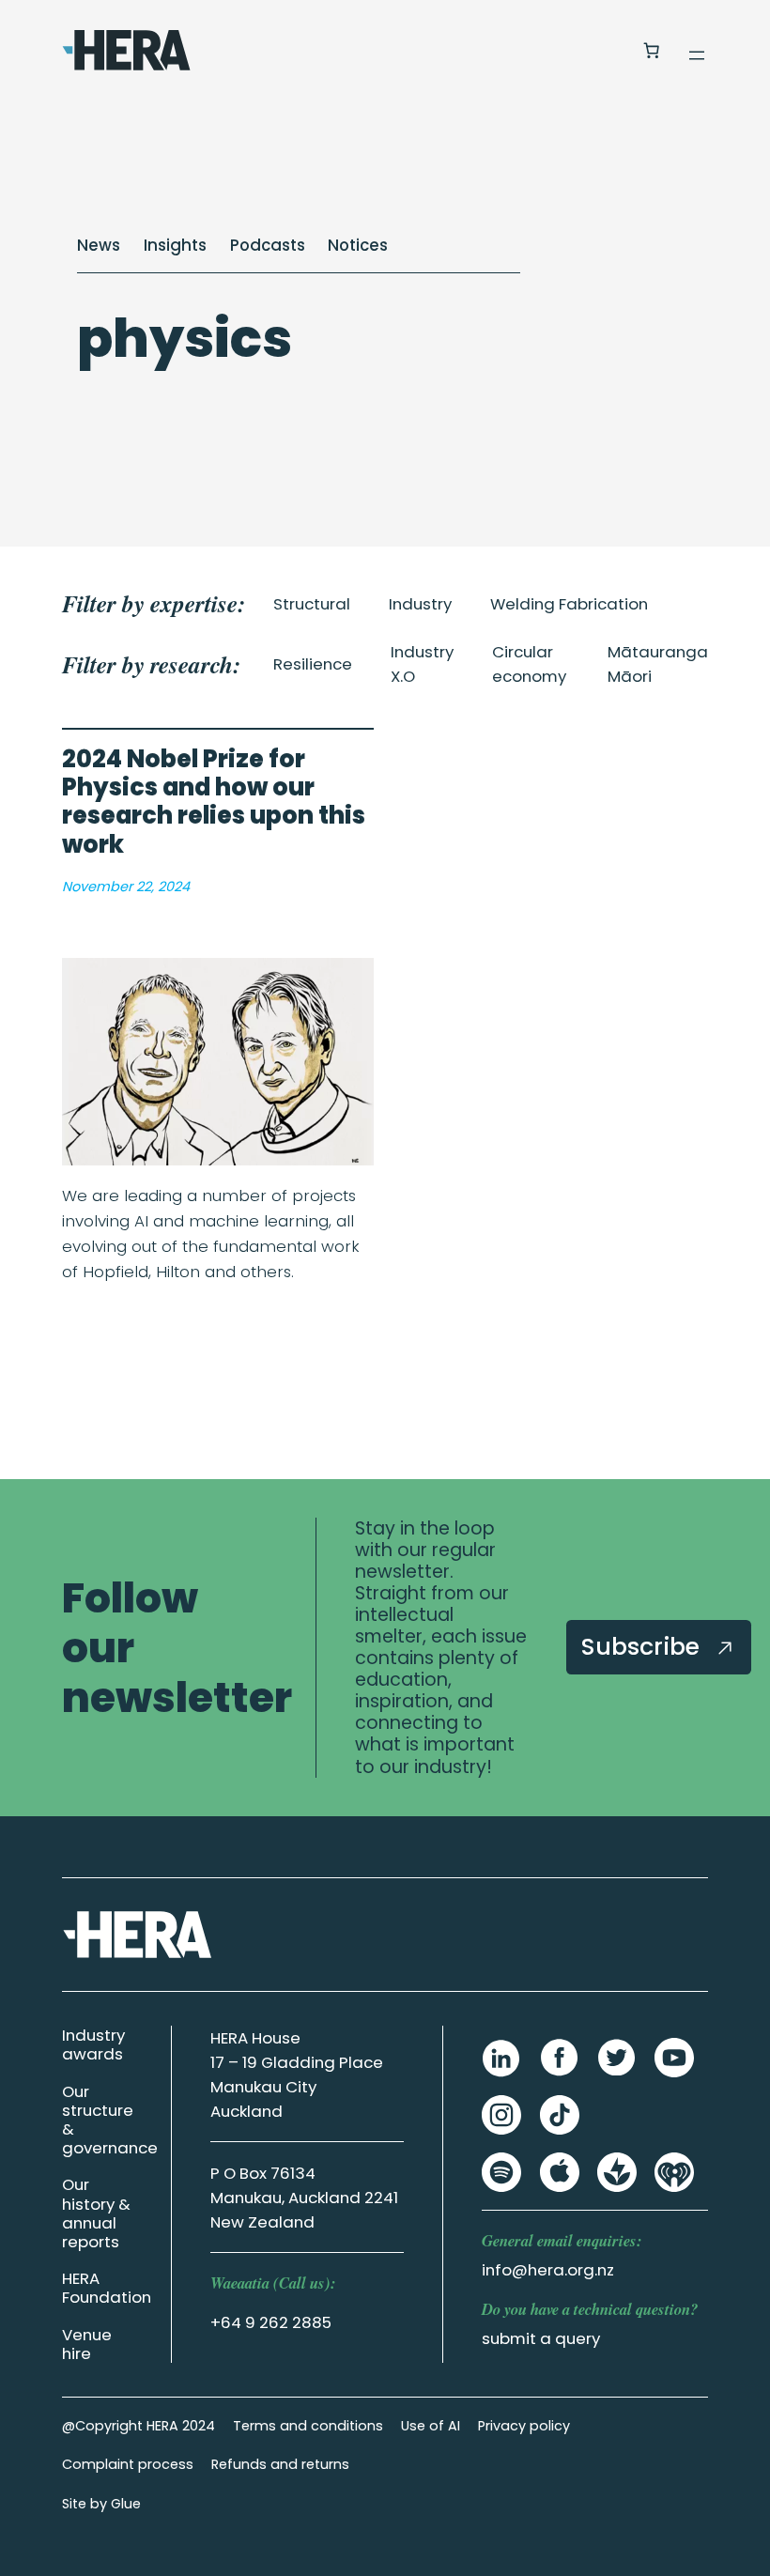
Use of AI (431, 2426)
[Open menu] (697, 55)
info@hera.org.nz (548, 2270)
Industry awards (93, 2044)
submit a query (541, 2338)
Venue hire (87, 2344)
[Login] (605, 50)
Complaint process (128, 2464)
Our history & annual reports (96, 2213)
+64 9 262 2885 (271, 2322)
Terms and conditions (308, 2426)
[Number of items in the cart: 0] (651, 51)
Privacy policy (524, 2426)
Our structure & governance (110, 2120)
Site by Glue (101, 2504)
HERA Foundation (107, 2288)
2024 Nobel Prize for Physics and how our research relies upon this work (214, 802)
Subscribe (644, 1646)
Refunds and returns (280, 2464)
